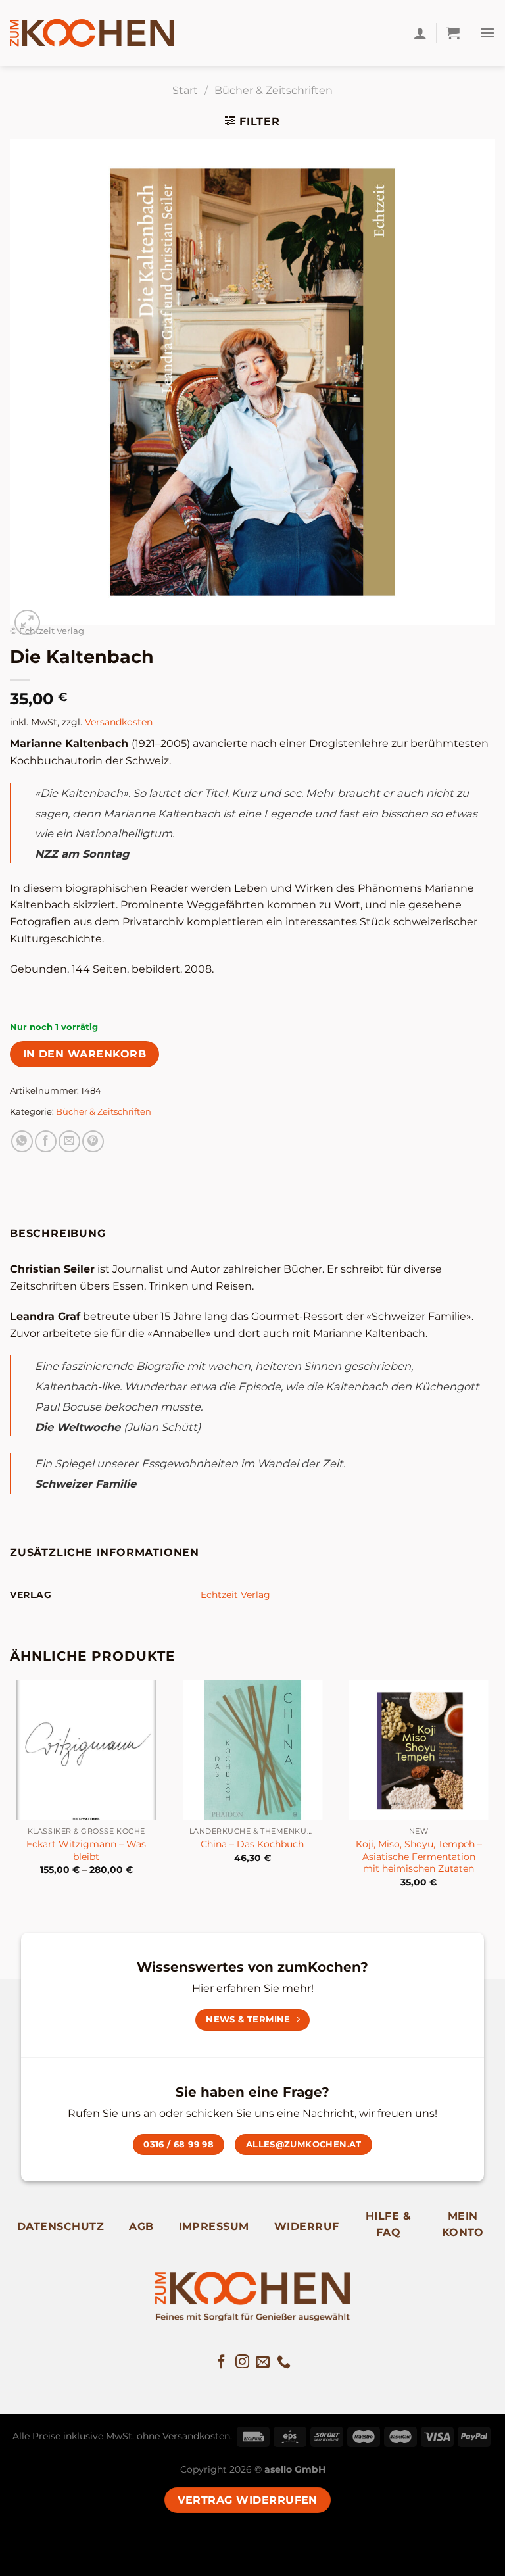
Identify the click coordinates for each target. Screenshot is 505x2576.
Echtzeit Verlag (235, 1595)
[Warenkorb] (453, 33)
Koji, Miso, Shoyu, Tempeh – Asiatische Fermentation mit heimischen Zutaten (419, 1856)
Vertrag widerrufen (248, 2500)
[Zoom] (27, 622)
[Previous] (11, 1795)
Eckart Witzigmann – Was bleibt (86, 1850)
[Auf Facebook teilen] (46, 1141)
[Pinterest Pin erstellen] (93, 1141)
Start (185, 90)
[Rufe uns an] (284, 2363)
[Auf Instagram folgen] (242, 2363)
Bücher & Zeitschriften (274, 90)
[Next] (494, 1795)
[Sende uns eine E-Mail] (263, 2363)
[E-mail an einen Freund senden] (69, 1141)
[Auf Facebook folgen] (221, 2363)
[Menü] (487, 33)
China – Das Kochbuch (252, 1844)
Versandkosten (119, 722)
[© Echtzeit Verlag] (252, 381)
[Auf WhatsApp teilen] (22, 1141)
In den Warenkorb (84, 1054)
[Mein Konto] (420, 33)
